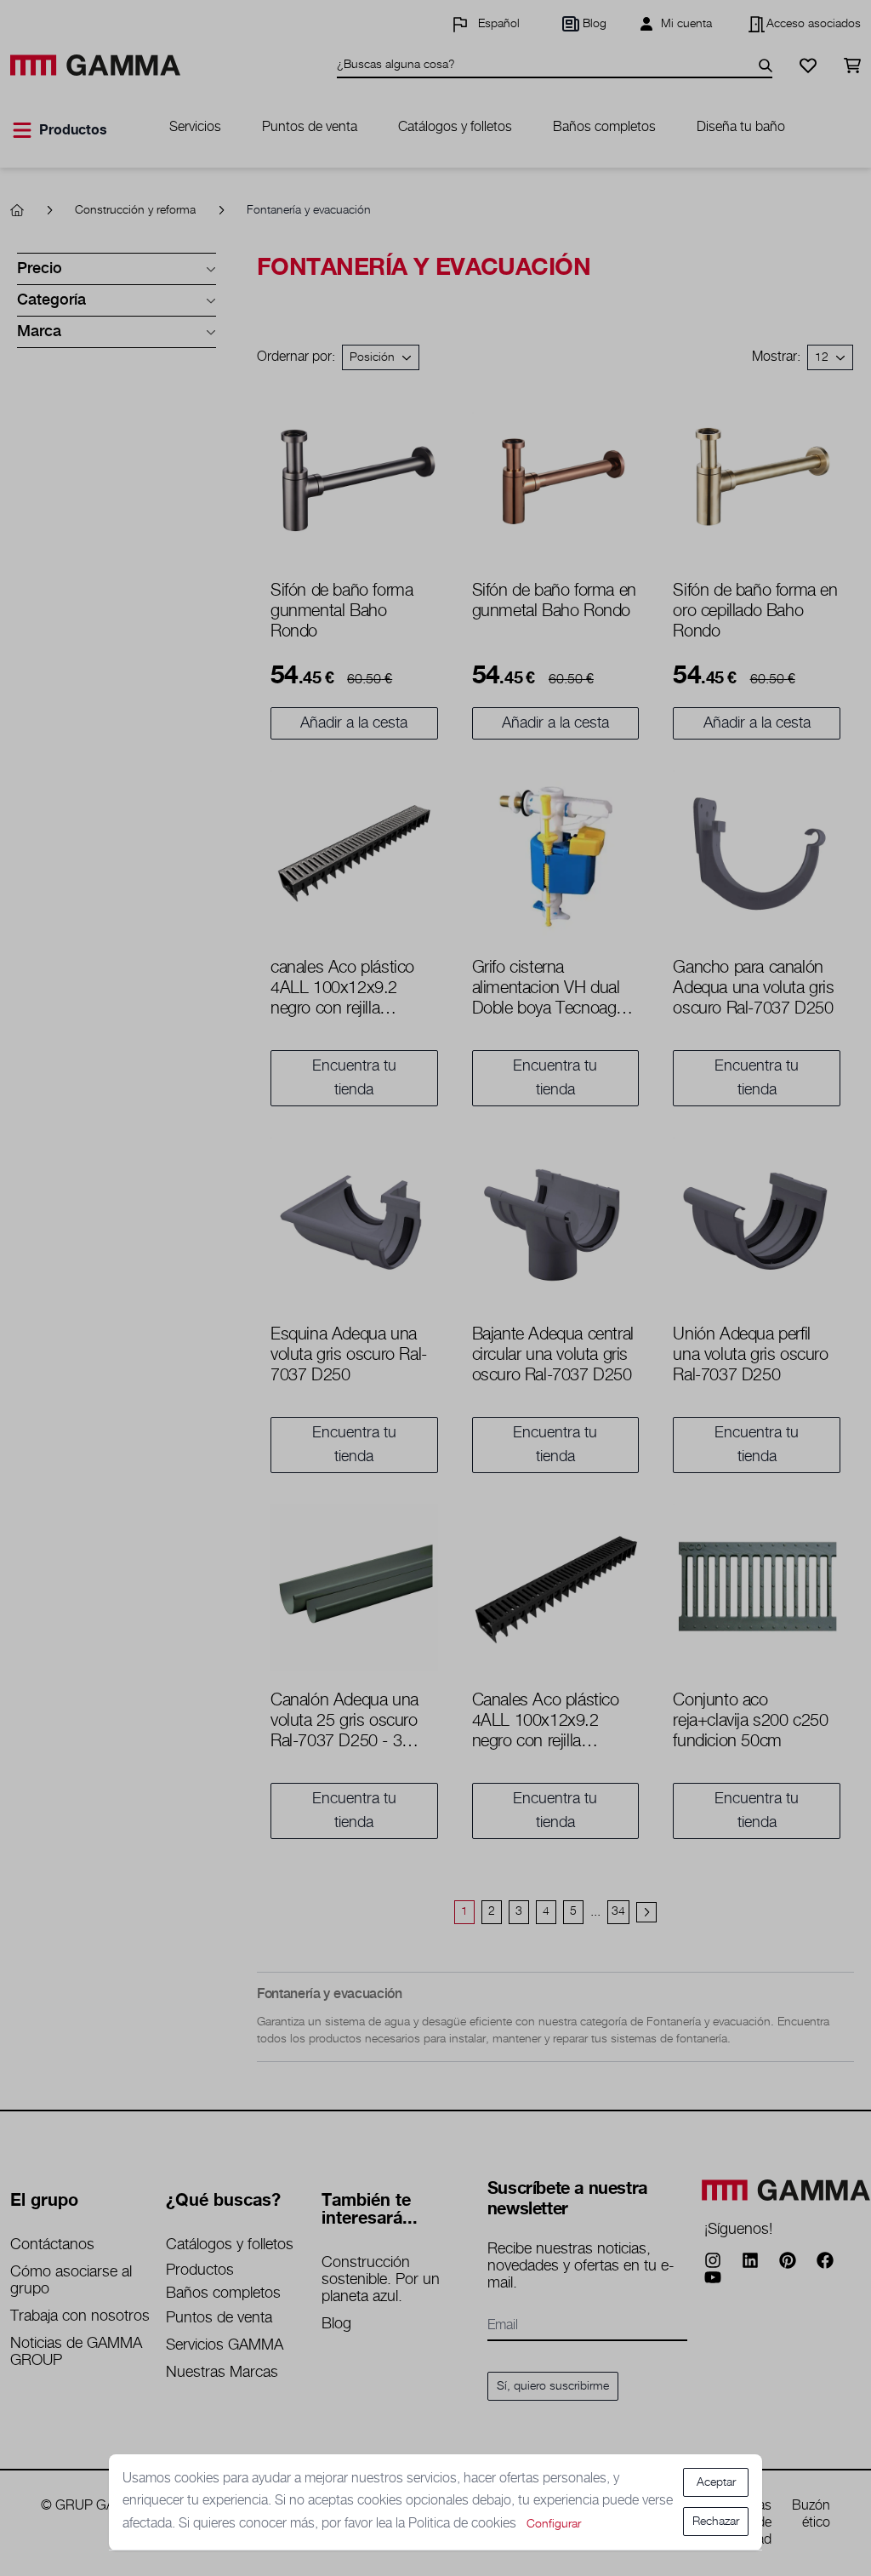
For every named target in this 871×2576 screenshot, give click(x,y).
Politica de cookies (464, 2524)
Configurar (554, 2524)
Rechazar (716, 2522)
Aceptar (716, 2482)
